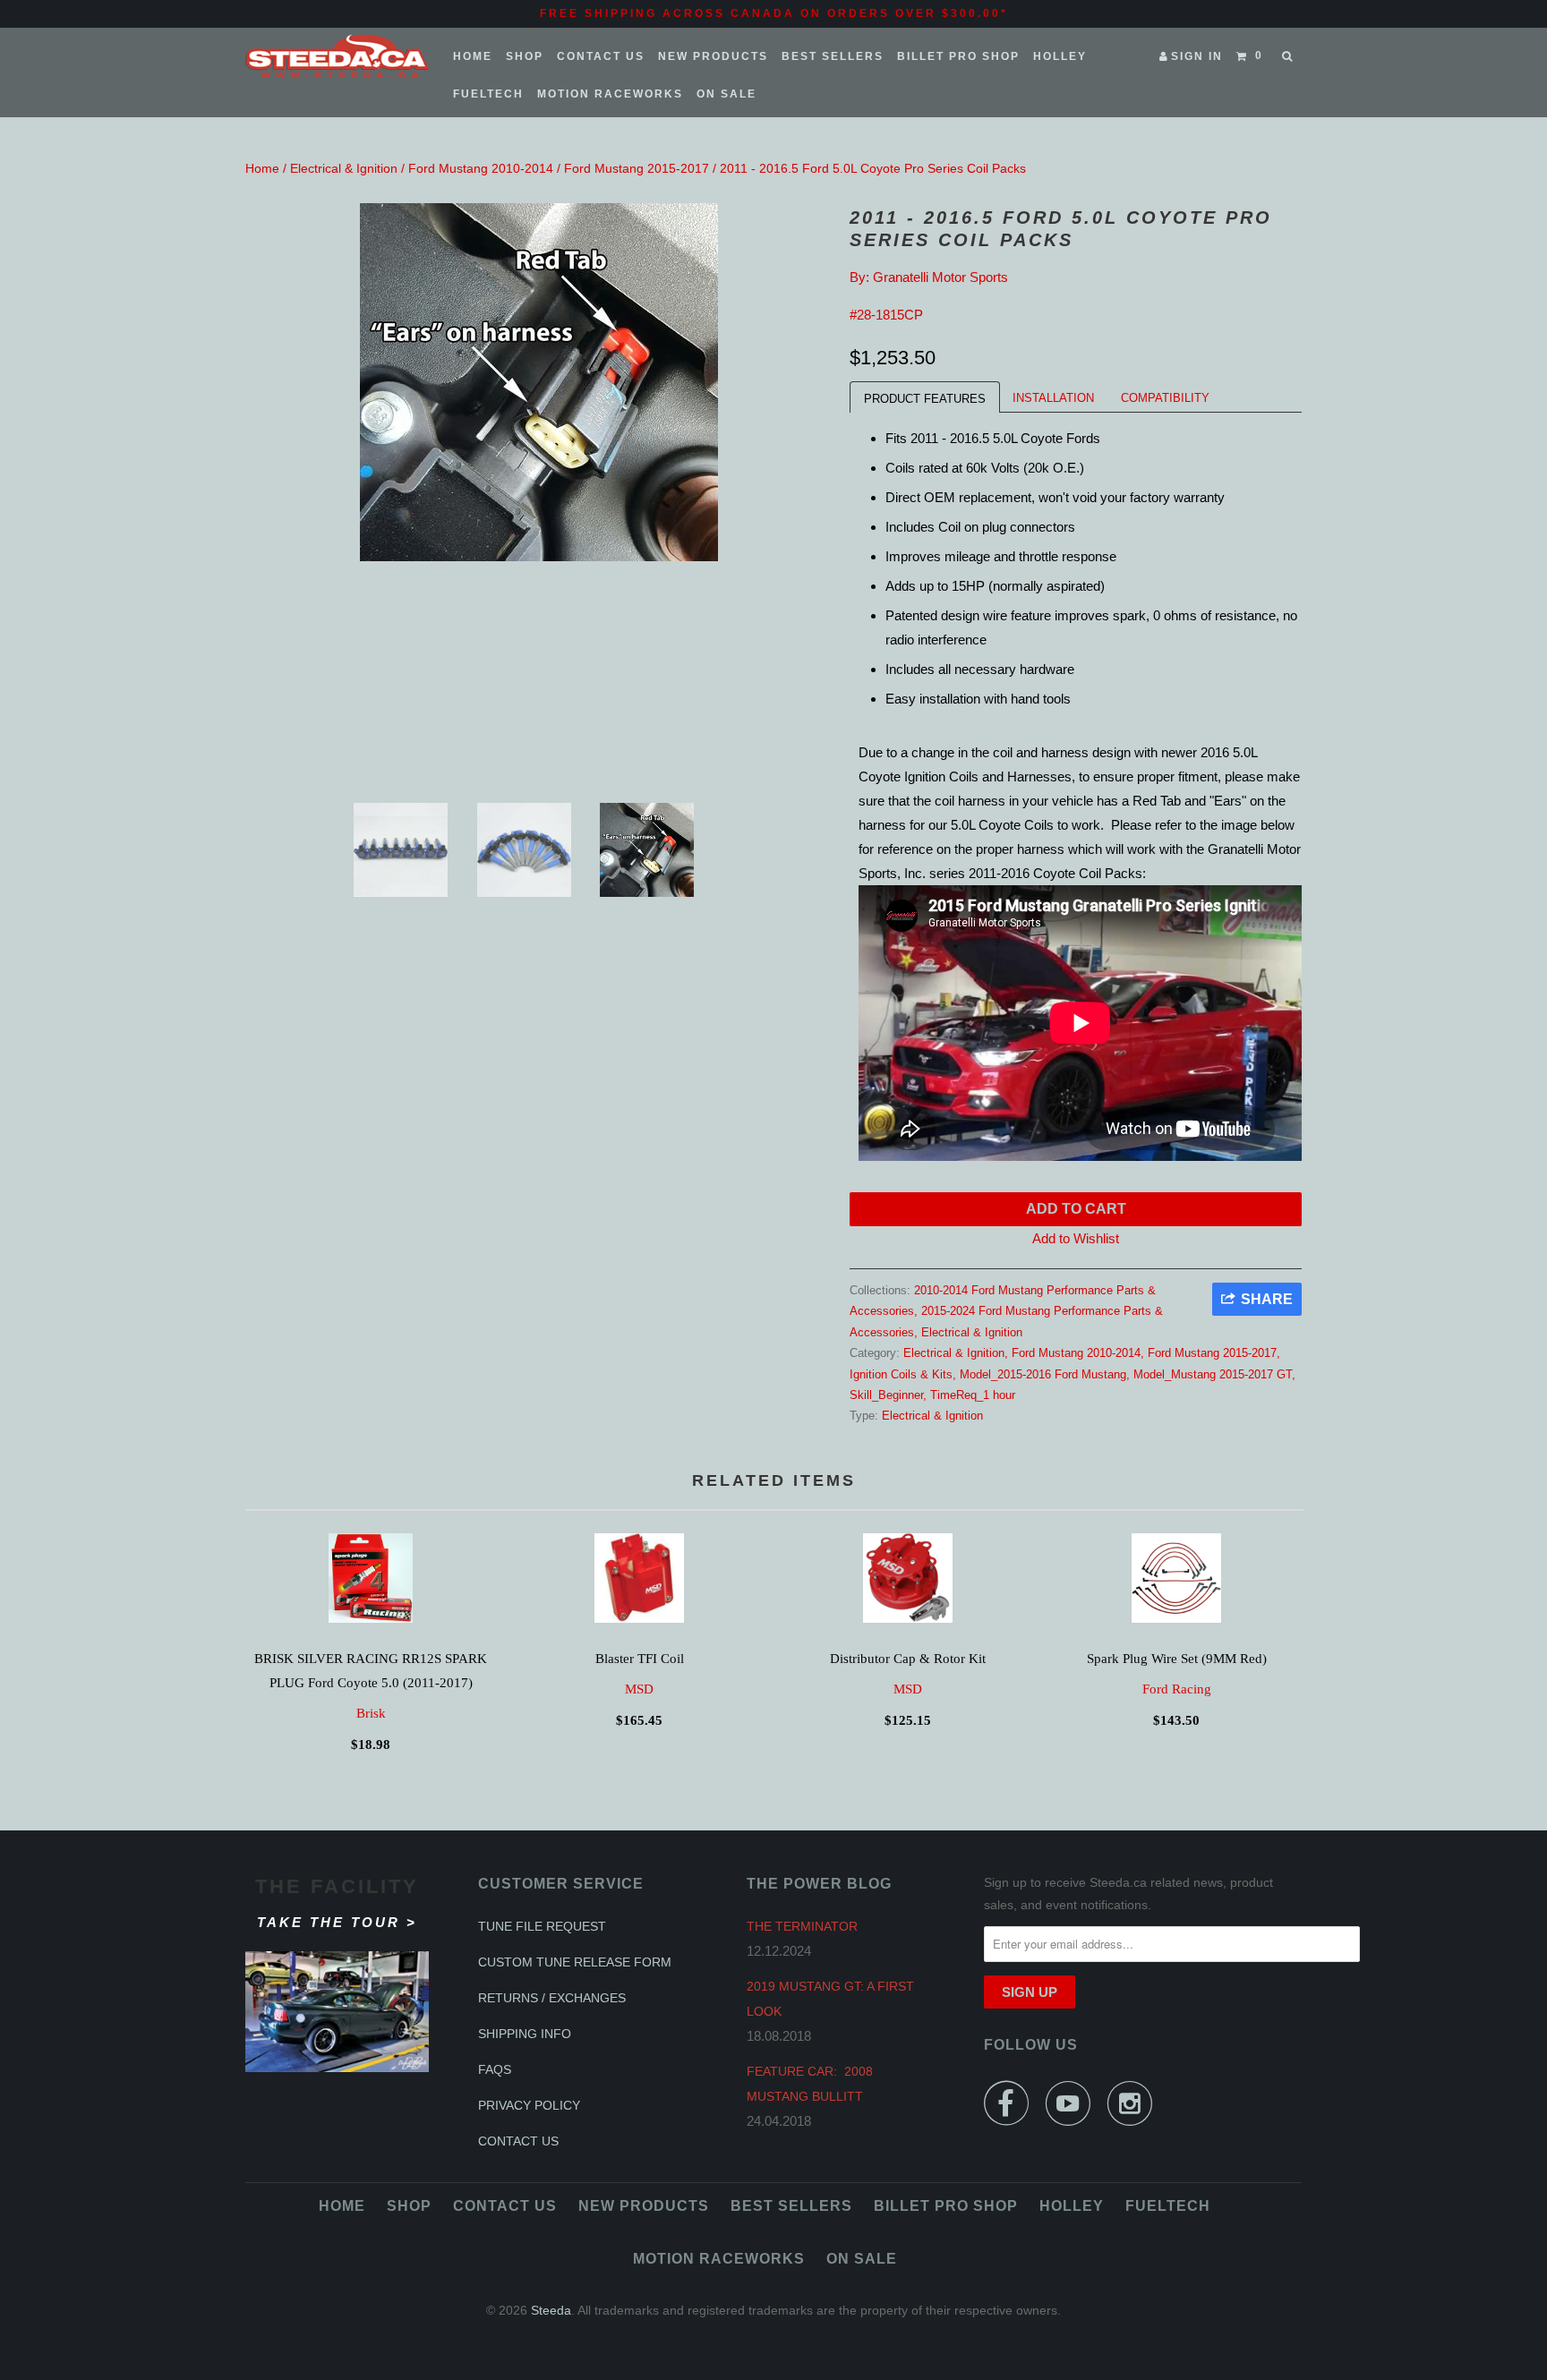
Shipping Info (525, 2034)
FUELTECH (488, 94)
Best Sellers (833, 56)
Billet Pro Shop (958, 56)
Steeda (551, 2310)
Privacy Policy (529, 2105)
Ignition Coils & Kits (901, 1374)
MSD (639, 1689)
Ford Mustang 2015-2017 (637, 168)
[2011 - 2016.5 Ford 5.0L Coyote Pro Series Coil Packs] (538, 382)
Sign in (1197, 56)
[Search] (1289, 56)
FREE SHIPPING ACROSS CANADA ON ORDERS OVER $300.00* (774, 13)
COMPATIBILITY (1165, 398)
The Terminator (802, 1926)
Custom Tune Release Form (575, 1962)
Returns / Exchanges (552, 1998)
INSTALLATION (1053, 398)
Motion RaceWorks (610, 94)
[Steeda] (337, 56)
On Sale (726, 94)
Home (473, 56)
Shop (525, 56)
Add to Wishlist (1076, 1238)
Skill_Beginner (886, 1395)
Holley (1060, 56)
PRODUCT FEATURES (925, 399)
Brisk (371, 1713)
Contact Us (601, 56)
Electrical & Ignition (344, 168)
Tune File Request (542, 1926)
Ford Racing (1177, 1689)
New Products (713, 56)
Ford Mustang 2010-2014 (481, 168)
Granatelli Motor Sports (940, 277)
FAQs (495, 2069)
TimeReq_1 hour (973, 1395)
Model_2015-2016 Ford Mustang (1043, 1374)
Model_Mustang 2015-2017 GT (1213, 1374)
